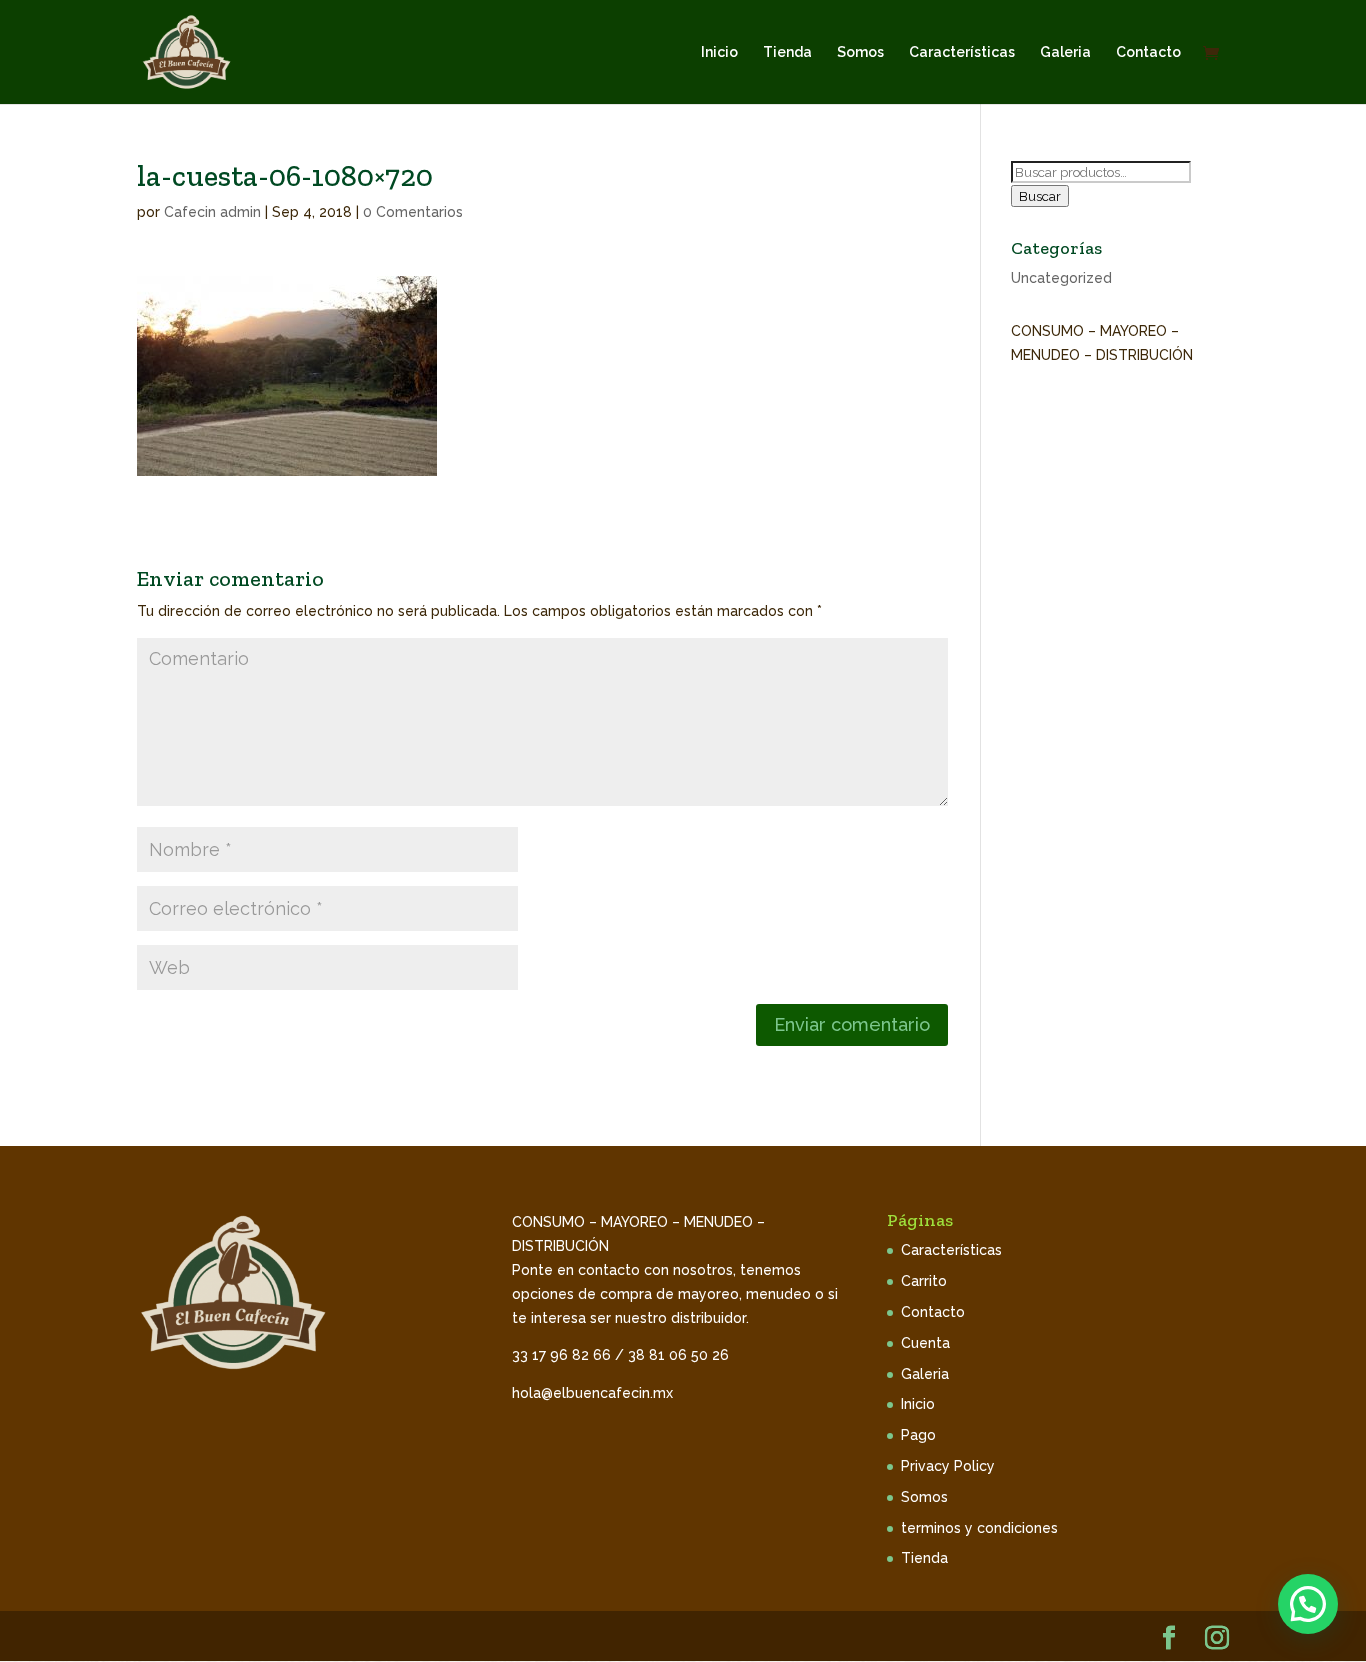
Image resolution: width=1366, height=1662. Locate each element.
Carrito (924, 1281)
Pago (918, 1435)
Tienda (787, 52)
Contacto (1148, 52)
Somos (860, 52)
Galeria (1065, 52)
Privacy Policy (948, 1466)
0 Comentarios (413, 212)
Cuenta (925, 1343)
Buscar (1040, 196)
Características (962, 52)
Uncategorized (1061, 278)
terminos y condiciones (979, 1528)
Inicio (719, 52)
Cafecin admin (212, 212)
